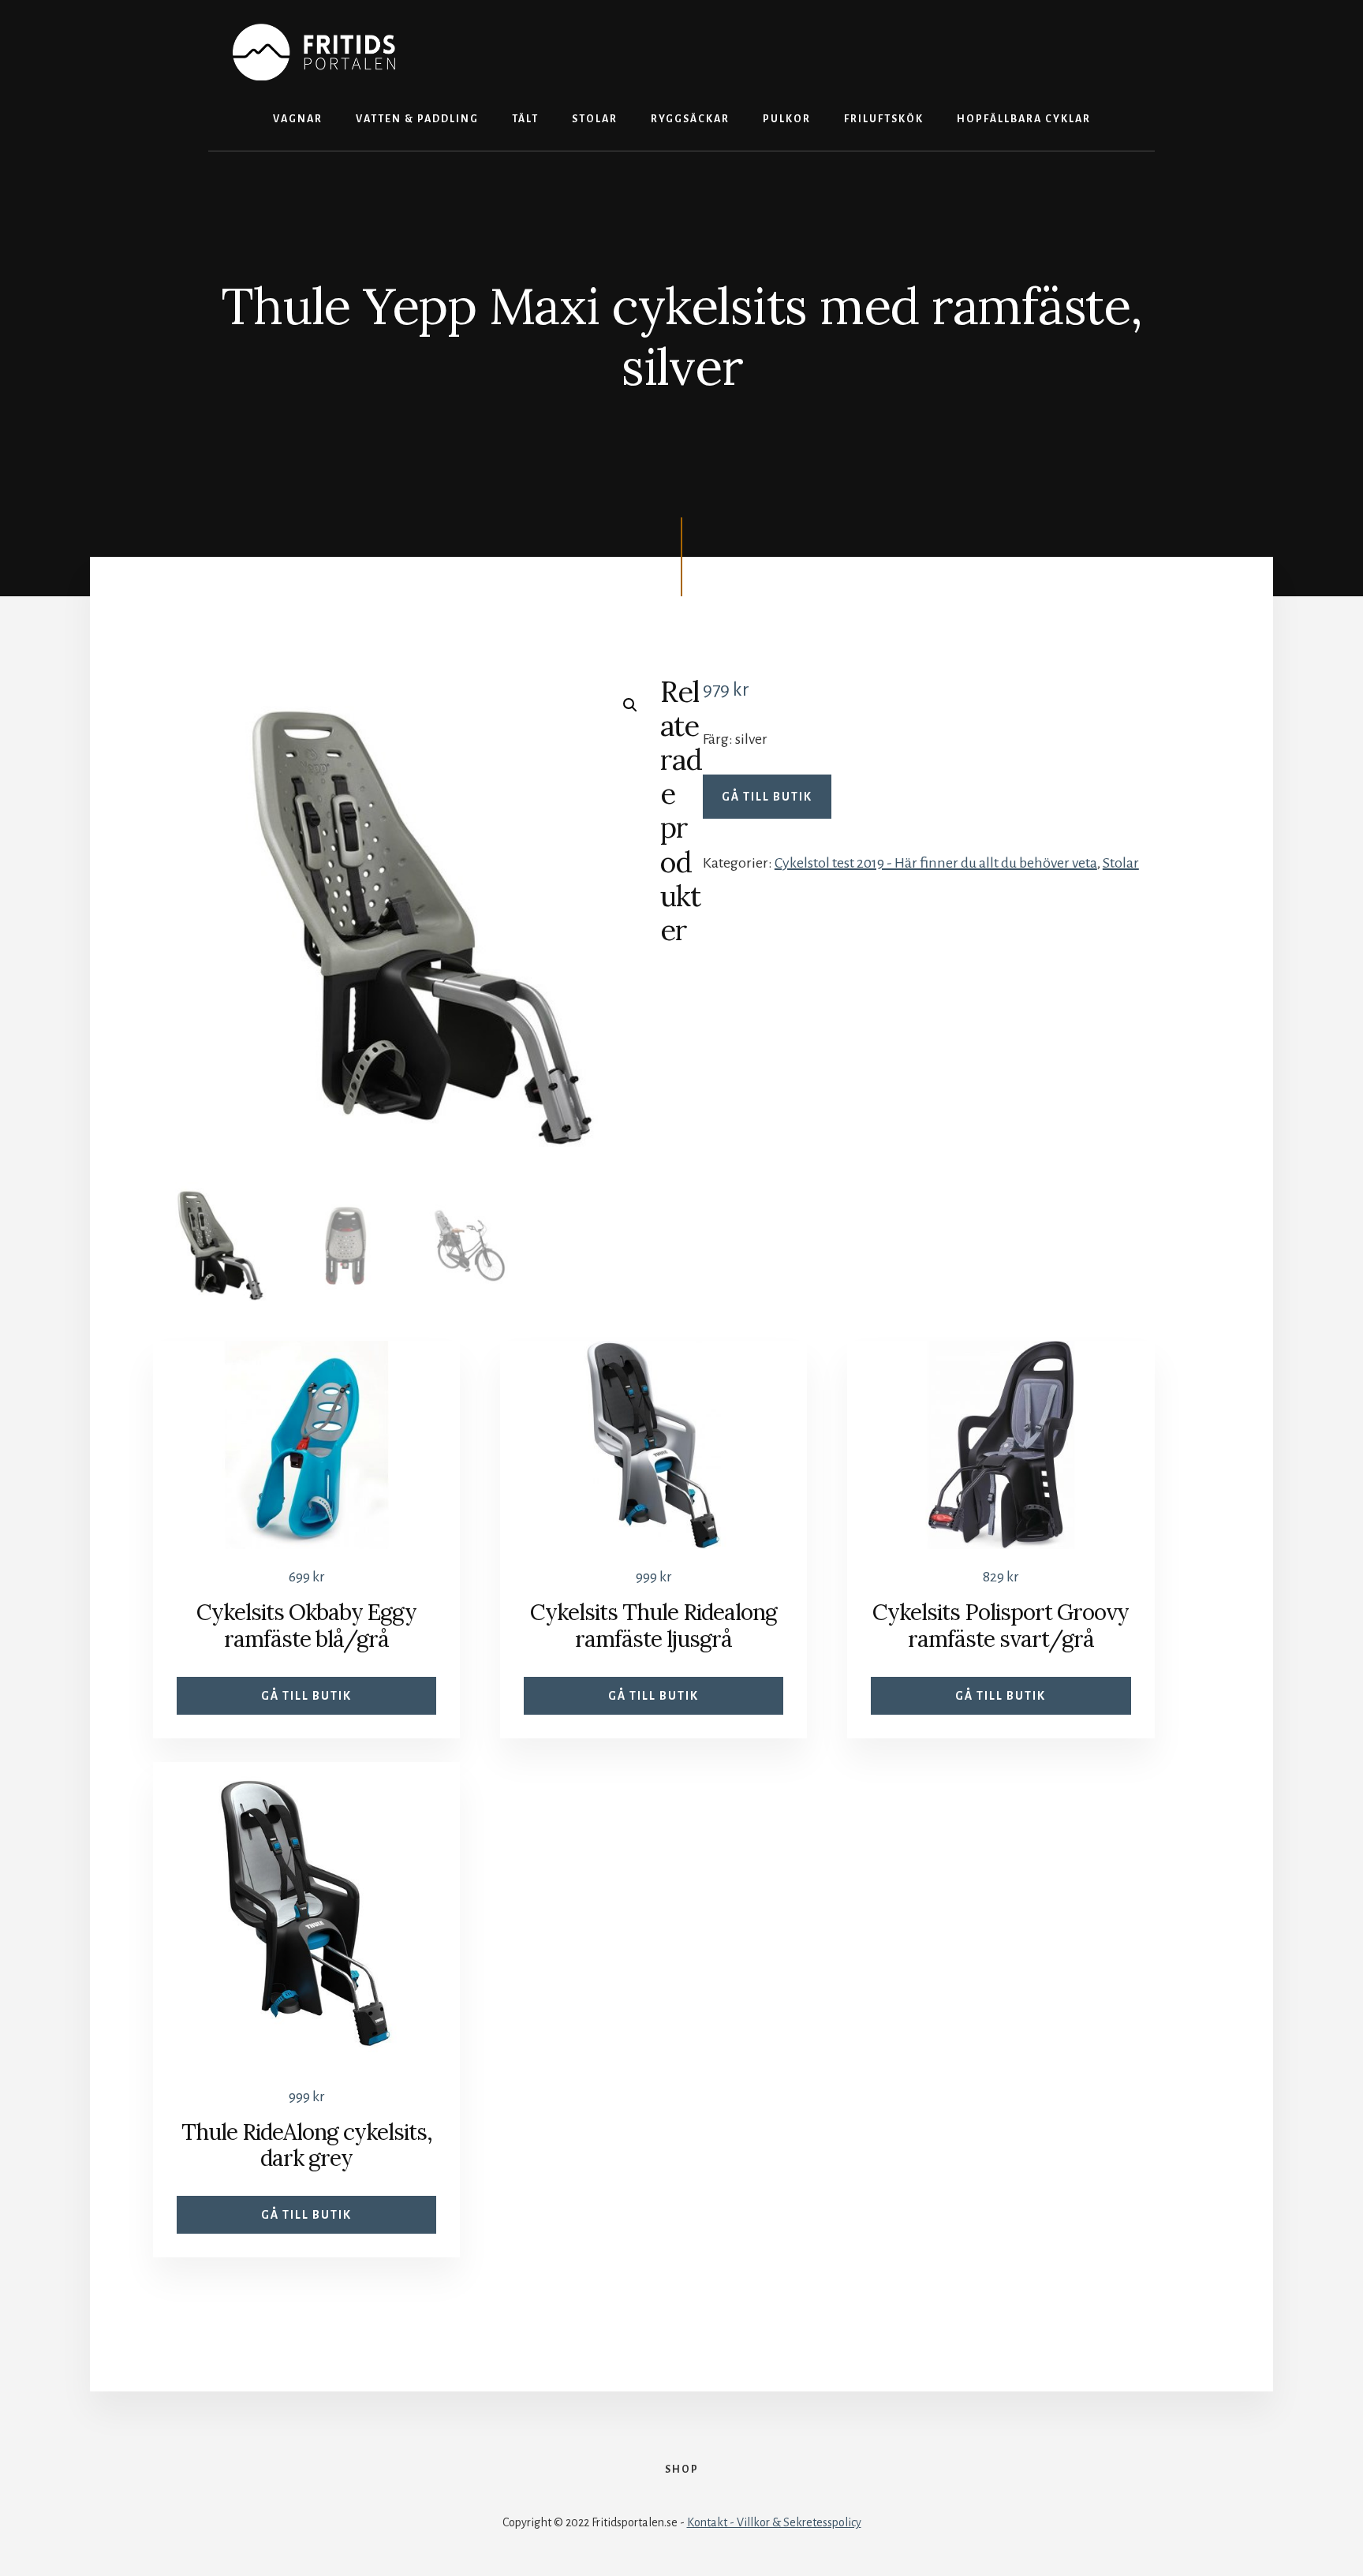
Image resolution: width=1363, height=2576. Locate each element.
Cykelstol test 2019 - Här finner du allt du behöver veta (936, 863)
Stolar (1121, 863)
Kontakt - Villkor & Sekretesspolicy (774, 2522)
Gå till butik (767, 797)
